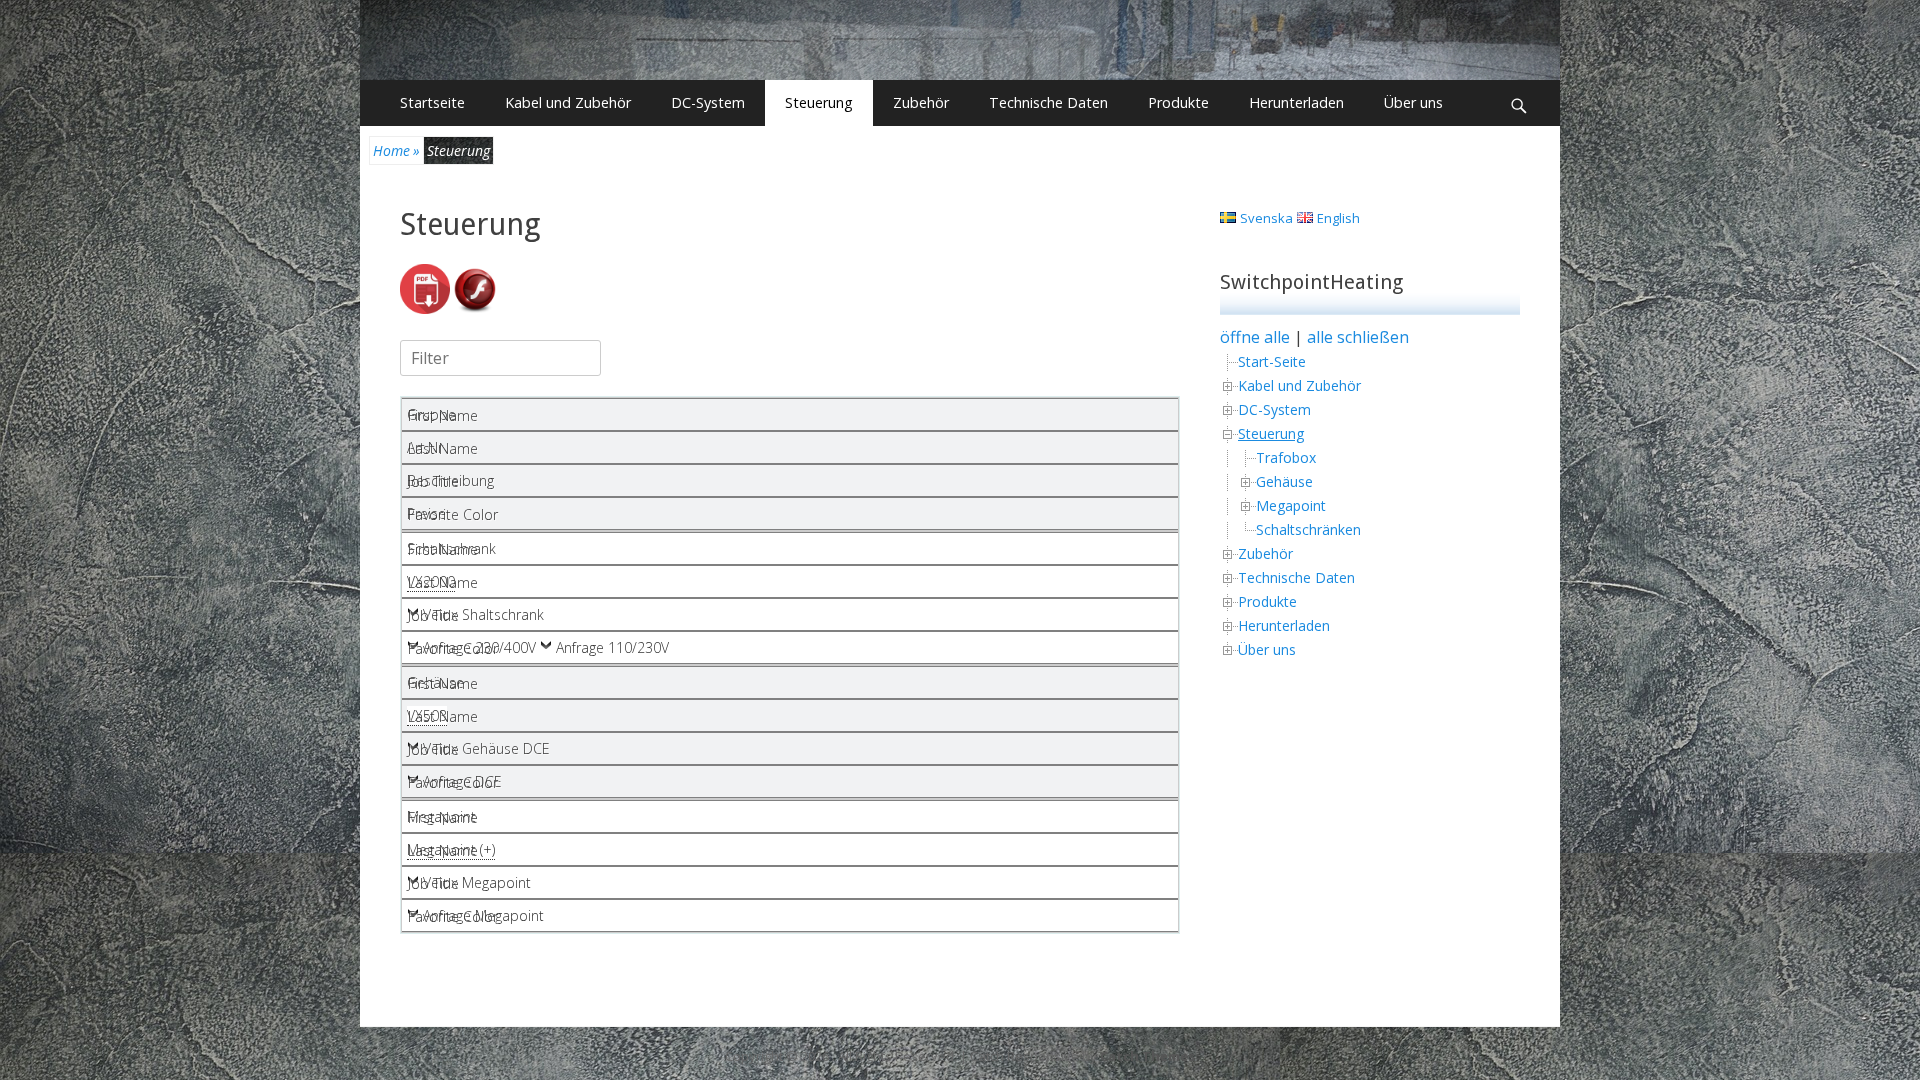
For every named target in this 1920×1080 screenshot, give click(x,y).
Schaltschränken (1308, 529)
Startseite (432, 102)
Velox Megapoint (477, 882)
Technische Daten (1048, 102)
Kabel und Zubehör (568, 102)
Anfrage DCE (462, 781)
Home (396, 150)
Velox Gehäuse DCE (486, 748)
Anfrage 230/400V (479, 647)
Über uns (1413, 102)
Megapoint (1291, 505)
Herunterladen (1296, 102)
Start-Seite (1272, 361)
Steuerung (819, 102)
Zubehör (921, 102)
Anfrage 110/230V (612, 647)
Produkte (1178, 102)
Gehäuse (1284, 481)
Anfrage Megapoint (483, 915)
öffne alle (1255, 337)
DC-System (708, 102)
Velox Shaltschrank (483, 614)
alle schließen (1358, 337)
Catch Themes (1147, 1056)
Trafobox (1286, 457)
